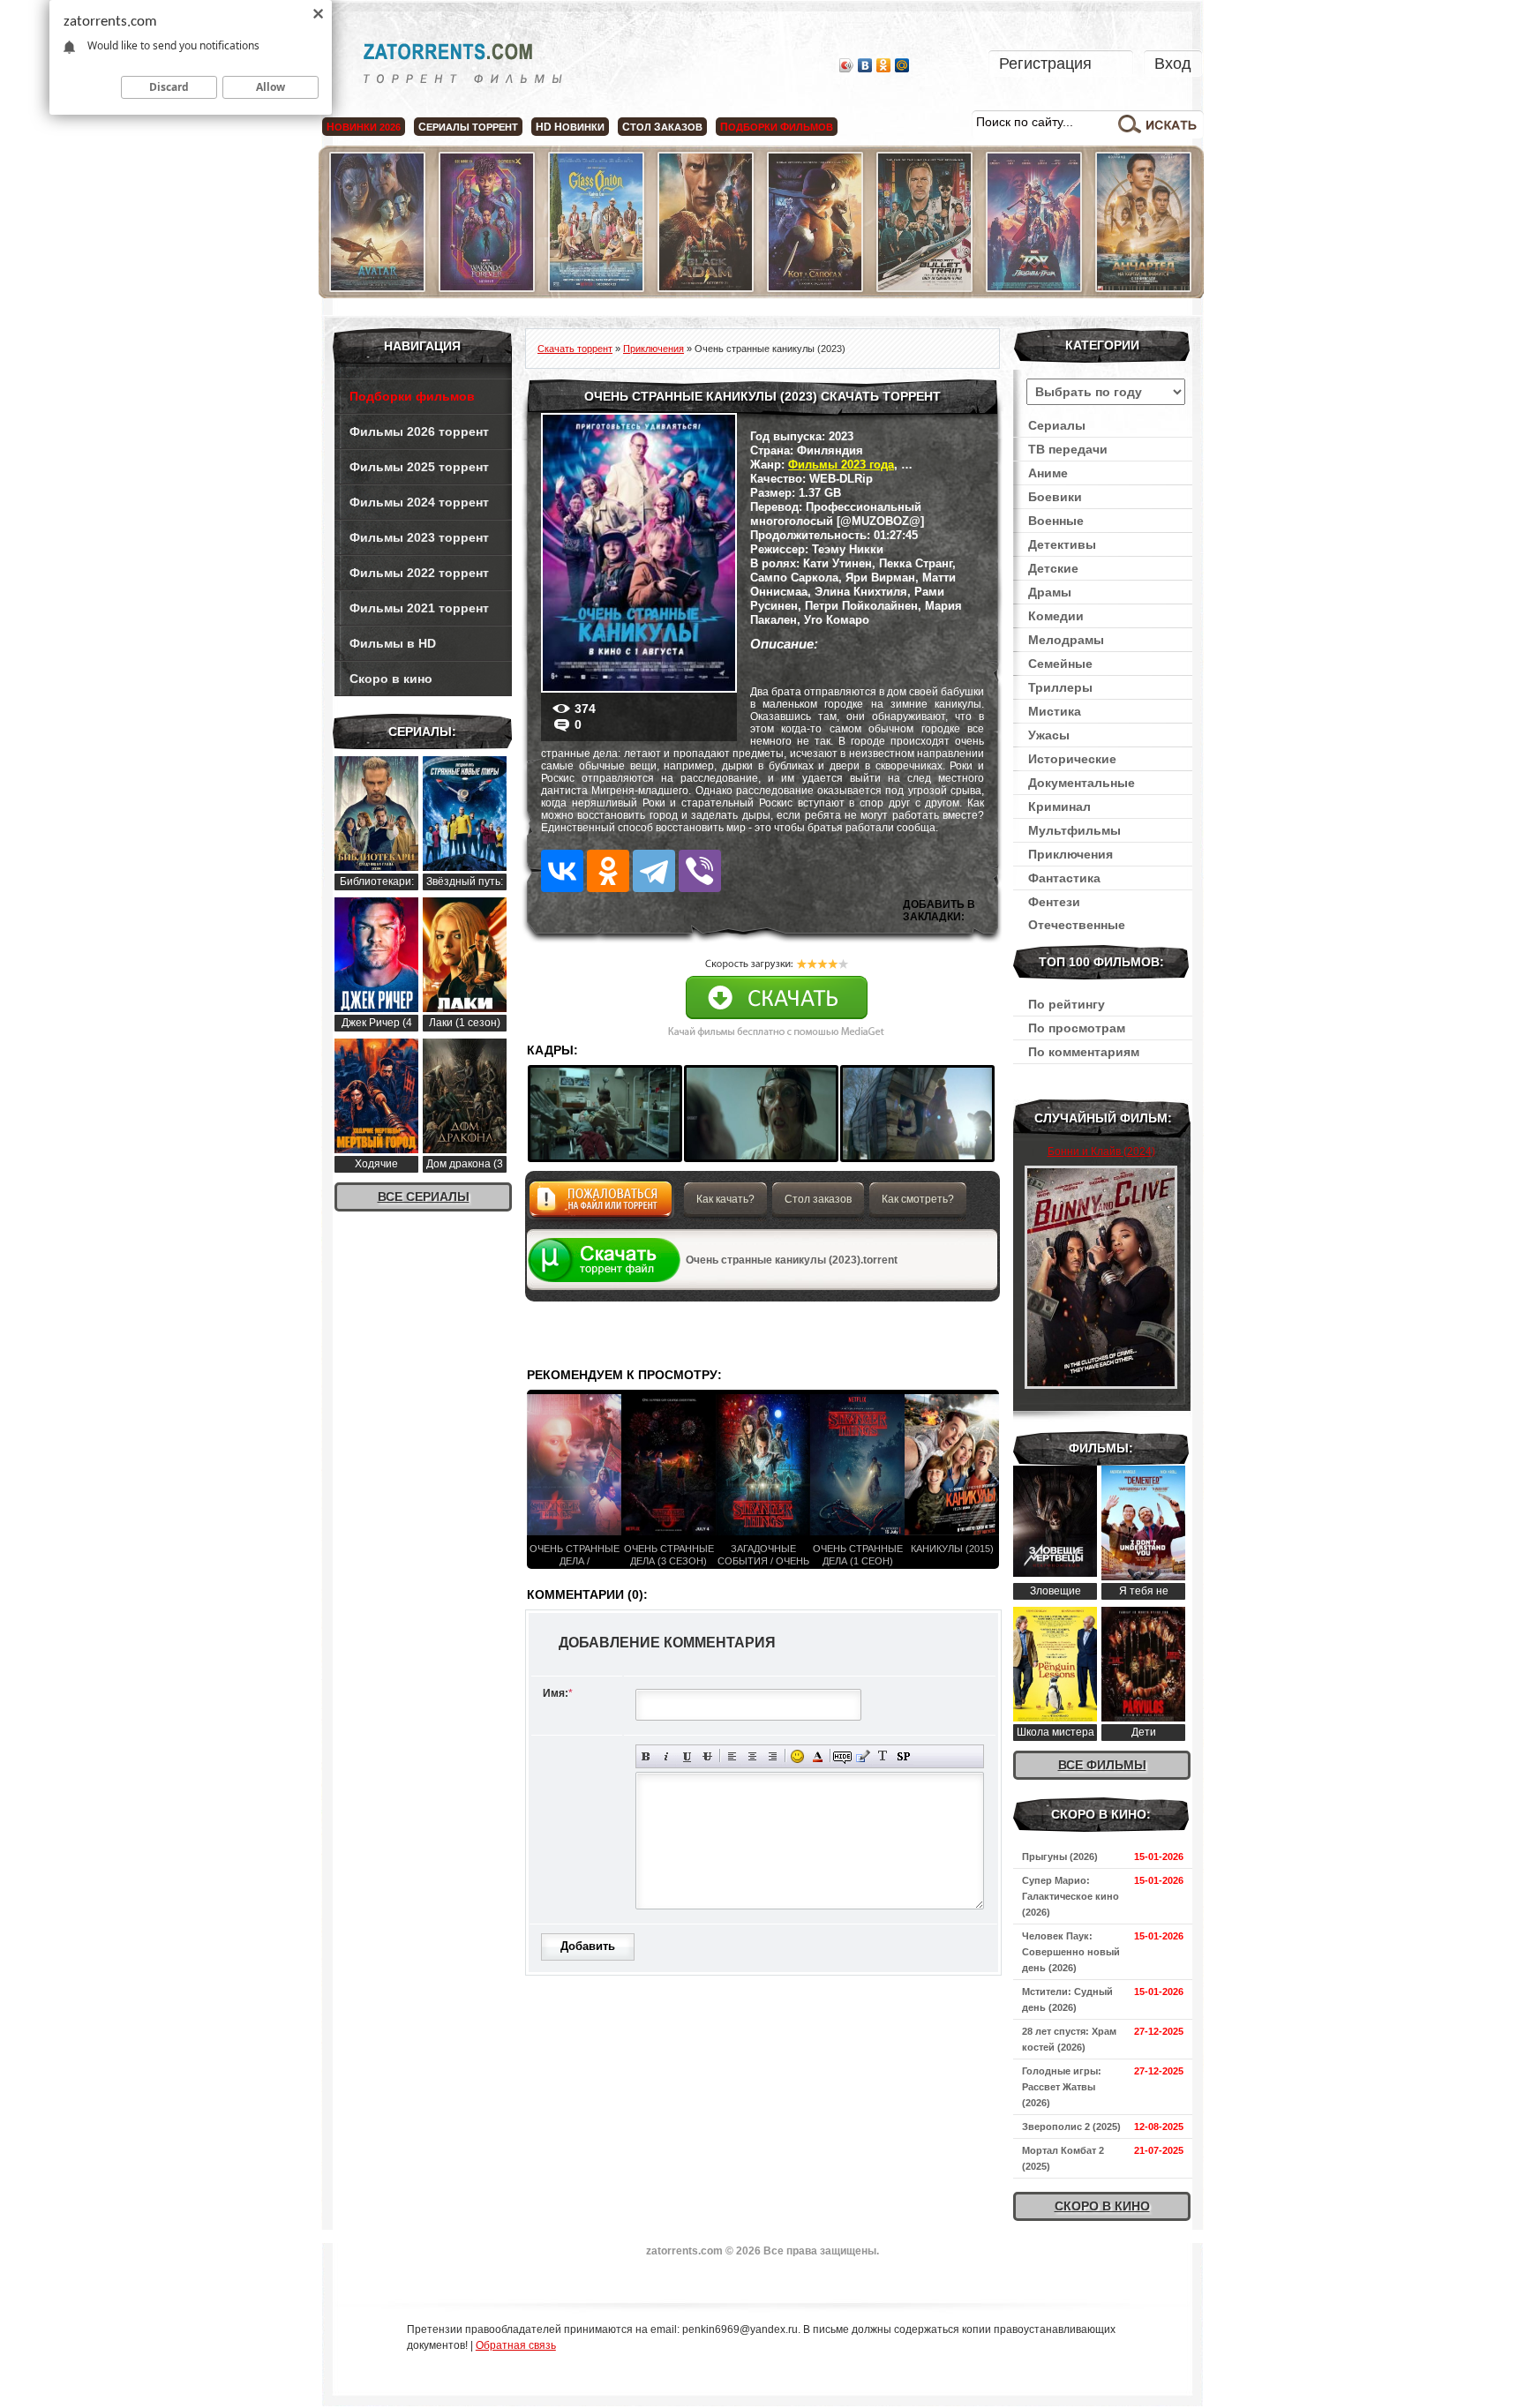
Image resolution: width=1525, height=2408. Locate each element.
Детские (1053, 568)
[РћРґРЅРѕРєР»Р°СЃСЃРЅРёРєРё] (608, 871)
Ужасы (1049, 735)
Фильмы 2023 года (841, 465)
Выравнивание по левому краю (732, 1756)
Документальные (1082, 783)
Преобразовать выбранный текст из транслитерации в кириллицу (883, 1756)
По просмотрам (1077, 1028)
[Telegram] (654, 871)
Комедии (1056, 616)
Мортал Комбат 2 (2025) (1063, 2158)
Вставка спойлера (903, 1756)
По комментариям (1084, 1052)
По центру (752, 1756)
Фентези (1054, 902)
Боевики (1055, 497)
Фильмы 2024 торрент (419, 502)
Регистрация (1045, 64)
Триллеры (1060, 687)
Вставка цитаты (863, 1756)
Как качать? (725, 1199)
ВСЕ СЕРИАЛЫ (424, 1196)
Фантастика (1064, 878)
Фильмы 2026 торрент (419, 431)
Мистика (1055, 711)
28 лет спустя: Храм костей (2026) (1069, 2039)
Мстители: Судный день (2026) (1067, 1999)
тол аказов (662, 127)
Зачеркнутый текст (707, 1756)
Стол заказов (818, 1199)
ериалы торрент (468, 127)
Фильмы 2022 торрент (419, 573)
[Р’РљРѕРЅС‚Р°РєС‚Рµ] (562, 871)
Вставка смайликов (797, 1756)
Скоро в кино (391, 679)
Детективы (1062, 544)
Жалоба (601, 1204)
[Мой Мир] (902, 65)
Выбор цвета (818, 1756)
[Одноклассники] (884, 65)
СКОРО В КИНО (1102, 2206)
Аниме (1048, 473)
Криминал (1059, 806)
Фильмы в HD (393, 643)
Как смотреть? (918, 1199)
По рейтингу (1067, 1004)
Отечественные (1077, 925)
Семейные (1060, 664)
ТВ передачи (1068, 449)
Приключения (1071, 854)
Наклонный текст (667, 1756)
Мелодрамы (1066, 640)
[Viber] (700, 871)
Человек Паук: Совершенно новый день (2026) (1071, 1952)
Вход (1173, 64)
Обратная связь (516, 2345)
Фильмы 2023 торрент (419, 537)
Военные (1056, 521)
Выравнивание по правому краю (773, 1756)
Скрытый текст (842, 1756)
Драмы (1050, 592)
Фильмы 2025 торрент (419, 467)
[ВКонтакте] (865, 65)
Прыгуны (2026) (1060, 1857)
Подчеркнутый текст (687, 1756)
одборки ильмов (777, 127)
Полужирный (646, 1756)
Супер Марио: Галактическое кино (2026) (1071, 1896)
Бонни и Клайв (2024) (1101, 1151)
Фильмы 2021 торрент (419, 608)
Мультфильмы (1074, 830)
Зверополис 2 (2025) (1071, 2127)
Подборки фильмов (412, 396)
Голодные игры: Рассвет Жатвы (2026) (1062, 2087)
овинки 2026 (364, 127)
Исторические (1072, 759)
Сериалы (1057, 425)
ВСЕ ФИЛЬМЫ (1102, 1765)
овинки (570, 127)
